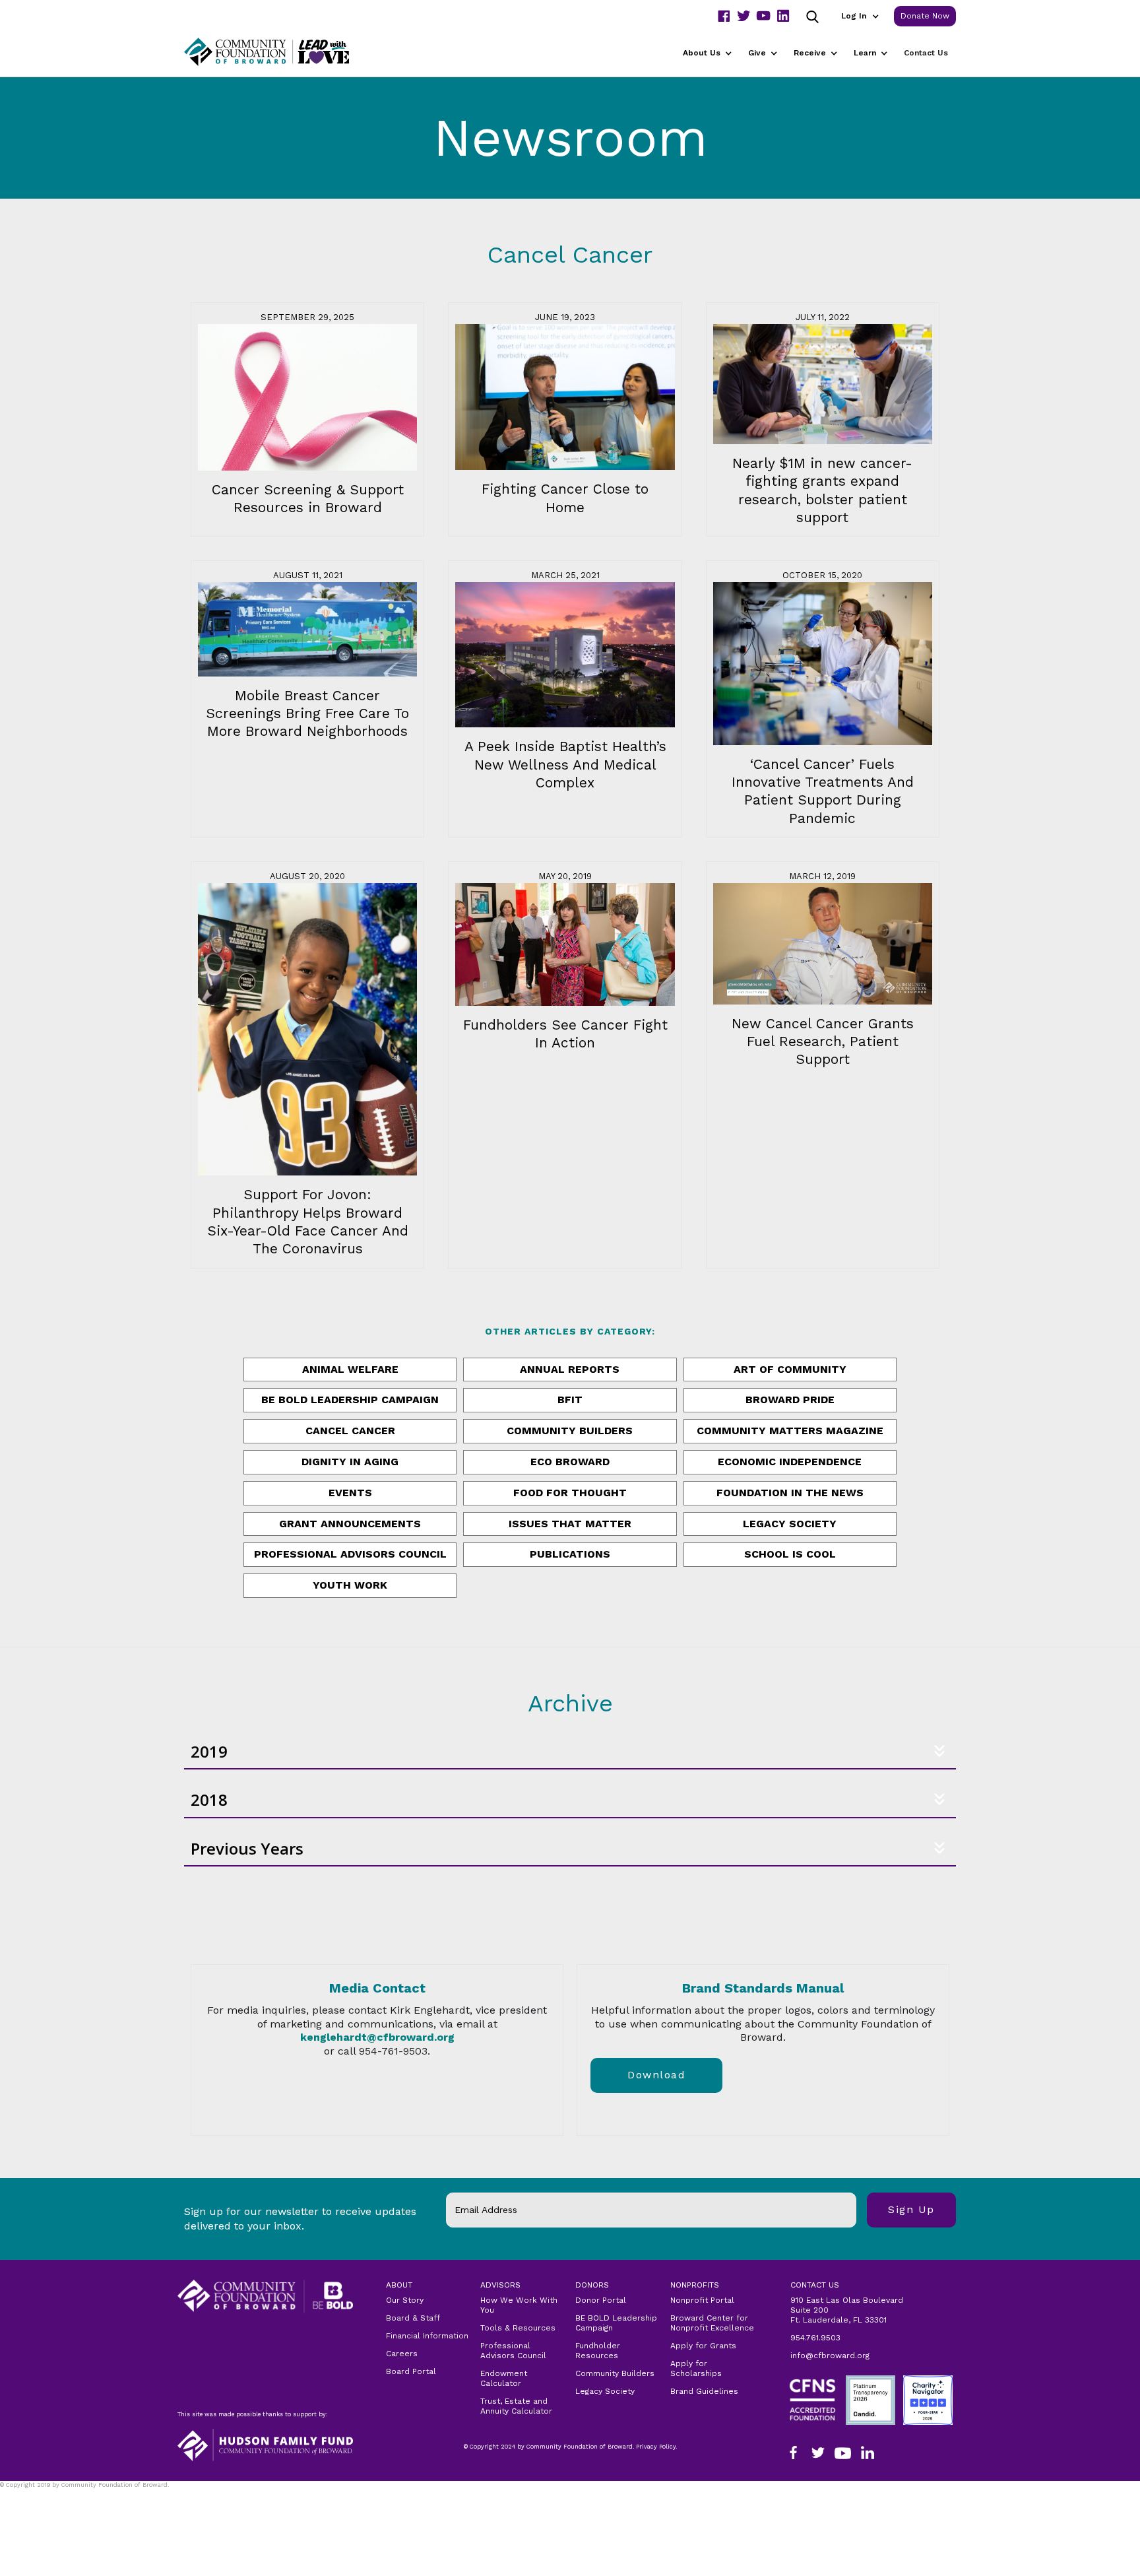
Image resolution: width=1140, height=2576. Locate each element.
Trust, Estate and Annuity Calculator (516, 2406)
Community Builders (570, 1431)
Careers (402, 2354)
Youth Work (350, 1585)
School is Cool (790, 1554)
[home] (283, 52)
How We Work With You (519, 2305)
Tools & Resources (518, 2328)
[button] (860, 16)
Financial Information (427, 2336)
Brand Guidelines (704, 2391)
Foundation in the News (790, 1493)
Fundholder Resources (598, 2351)
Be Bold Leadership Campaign (350, 1400)
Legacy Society (790, 1524)
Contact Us (926, 53)
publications (570, 1554)
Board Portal (411, 2371)
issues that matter (570, 1524)
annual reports (570, 1369)
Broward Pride (790, 1400)
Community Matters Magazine (790, 1431)
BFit (570, 1400)
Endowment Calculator (504, 2378)
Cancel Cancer (350, 1431)
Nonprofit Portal (702, 2300)
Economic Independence (790, 1462)
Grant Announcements (350, 1524)
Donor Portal (601, 2300)
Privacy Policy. (27, 2493)
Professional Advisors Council (350, 1554)
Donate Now (925, 16)
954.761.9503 (815, 2338)
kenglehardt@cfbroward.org (377, 2037)
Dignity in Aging (350, 1462)
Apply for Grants (703, 2346)
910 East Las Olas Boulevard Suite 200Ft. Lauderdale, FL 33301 (847, 2310)
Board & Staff (413, 2318)
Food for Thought (570, 1493)
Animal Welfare (350, 1369)
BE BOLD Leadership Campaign (616, 2323)
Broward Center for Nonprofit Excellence (712, 2323)
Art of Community (790, 1369)
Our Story (405, 2300)
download (656, 2075)
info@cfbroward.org (830, 2356)
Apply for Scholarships (696, 2368)
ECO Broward (570, 1462)
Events (350, 1493)
